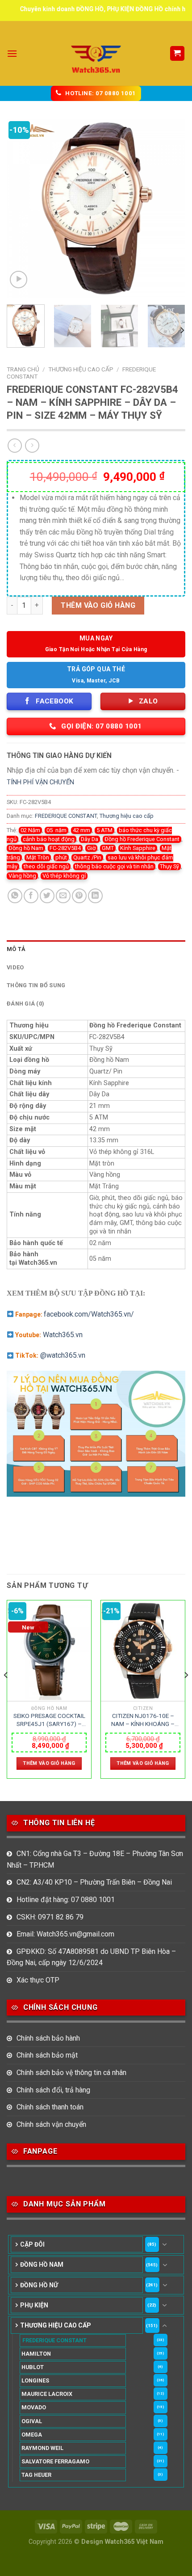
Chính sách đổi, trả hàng (53, 2090)
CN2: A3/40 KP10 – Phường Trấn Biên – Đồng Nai (94, 1882)
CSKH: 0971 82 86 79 (50, 1917)
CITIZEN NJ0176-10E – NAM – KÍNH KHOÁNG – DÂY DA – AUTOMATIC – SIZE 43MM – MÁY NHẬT (143, 1720)
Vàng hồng (22, 876)
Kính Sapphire (138, 848)
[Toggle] (164, 2244)
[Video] (19, 280)
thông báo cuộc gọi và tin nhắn (114, 866)
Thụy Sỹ (169, 866)
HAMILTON (36, 2354)
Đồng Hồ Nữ (39, 2285)
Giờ (91, 848)
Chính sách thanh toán (50, 2107)
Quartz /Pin (87, 857)
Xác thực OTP (38, 1980)
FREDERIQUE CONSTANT (66, 816)
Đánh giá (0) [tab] (25, 1004)
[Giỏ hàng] (177, 53)
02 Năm (30, 830)
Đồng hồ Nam (26, 848)
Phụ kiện (34, 2305)
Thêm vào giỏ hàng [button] (49, 1763)
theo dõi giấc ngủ (46, 866)
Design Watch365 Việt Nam (122, 2542)
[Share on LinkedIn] (95, 896)
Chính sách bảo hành (48, 2038)
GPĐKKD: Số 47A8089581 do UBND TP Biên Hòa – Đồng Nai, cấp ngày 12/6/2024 (91, 1957)
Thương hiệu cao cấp (81, 369)
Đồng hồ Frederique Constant (142, 839)
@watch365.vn (63, 1355)
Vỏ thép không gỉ (64, 876)
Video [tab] (15, 967)
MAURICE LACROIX (47, 2394)
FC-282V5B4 (65, 848)
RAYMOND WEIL (42, 2448)
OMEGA (32, 2435)
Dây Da (90, 839)
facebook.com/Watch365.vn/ (89, 1314)
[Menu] (12, 53)
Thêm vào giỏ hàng (98, 605)
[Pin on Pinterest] (79, 896)
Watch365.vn (63, 1335)
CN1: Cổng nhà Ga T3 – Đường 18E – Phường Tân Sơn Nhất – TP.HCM (95, 1859)
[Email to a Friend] (63, 896)
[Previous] (21, 208)
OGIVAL (32, 2421)
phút (61, 857)
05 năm (56, 830)
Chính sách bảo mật (47, 2055)
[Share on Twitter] (47, 896)
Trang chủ (23, 369)
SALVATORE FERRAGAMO (55, 2461)
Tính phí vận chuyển (40, 782)
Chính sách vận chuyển (51, 2124)
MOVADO (34, 2407)
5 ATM (104, 830)
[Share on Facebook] (31, 896)
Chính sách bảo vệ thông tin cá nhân (71, 2073)
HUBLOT (33, 2367)
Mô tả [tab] (16, 949)
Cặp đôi (32, 2244)
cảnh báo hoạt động (49, 839)
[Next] (171, 208)
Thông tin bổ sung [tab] (36, 985)
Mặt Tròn (38, 857)
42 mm (81, 830)
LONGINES (35, 2380)
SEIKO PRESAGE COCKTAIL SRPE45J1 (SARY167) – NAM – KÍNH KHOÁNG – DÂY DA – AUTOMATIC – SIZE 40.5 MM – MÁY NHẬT (49, 1720)
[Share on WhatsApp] (15, 896)
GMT (108, 848)
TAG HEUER (36, 2475)
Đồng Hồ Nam (42, 2265)
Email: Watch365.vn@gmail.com (65, 1934)
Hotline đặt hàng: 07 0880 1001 (66, 1900)
